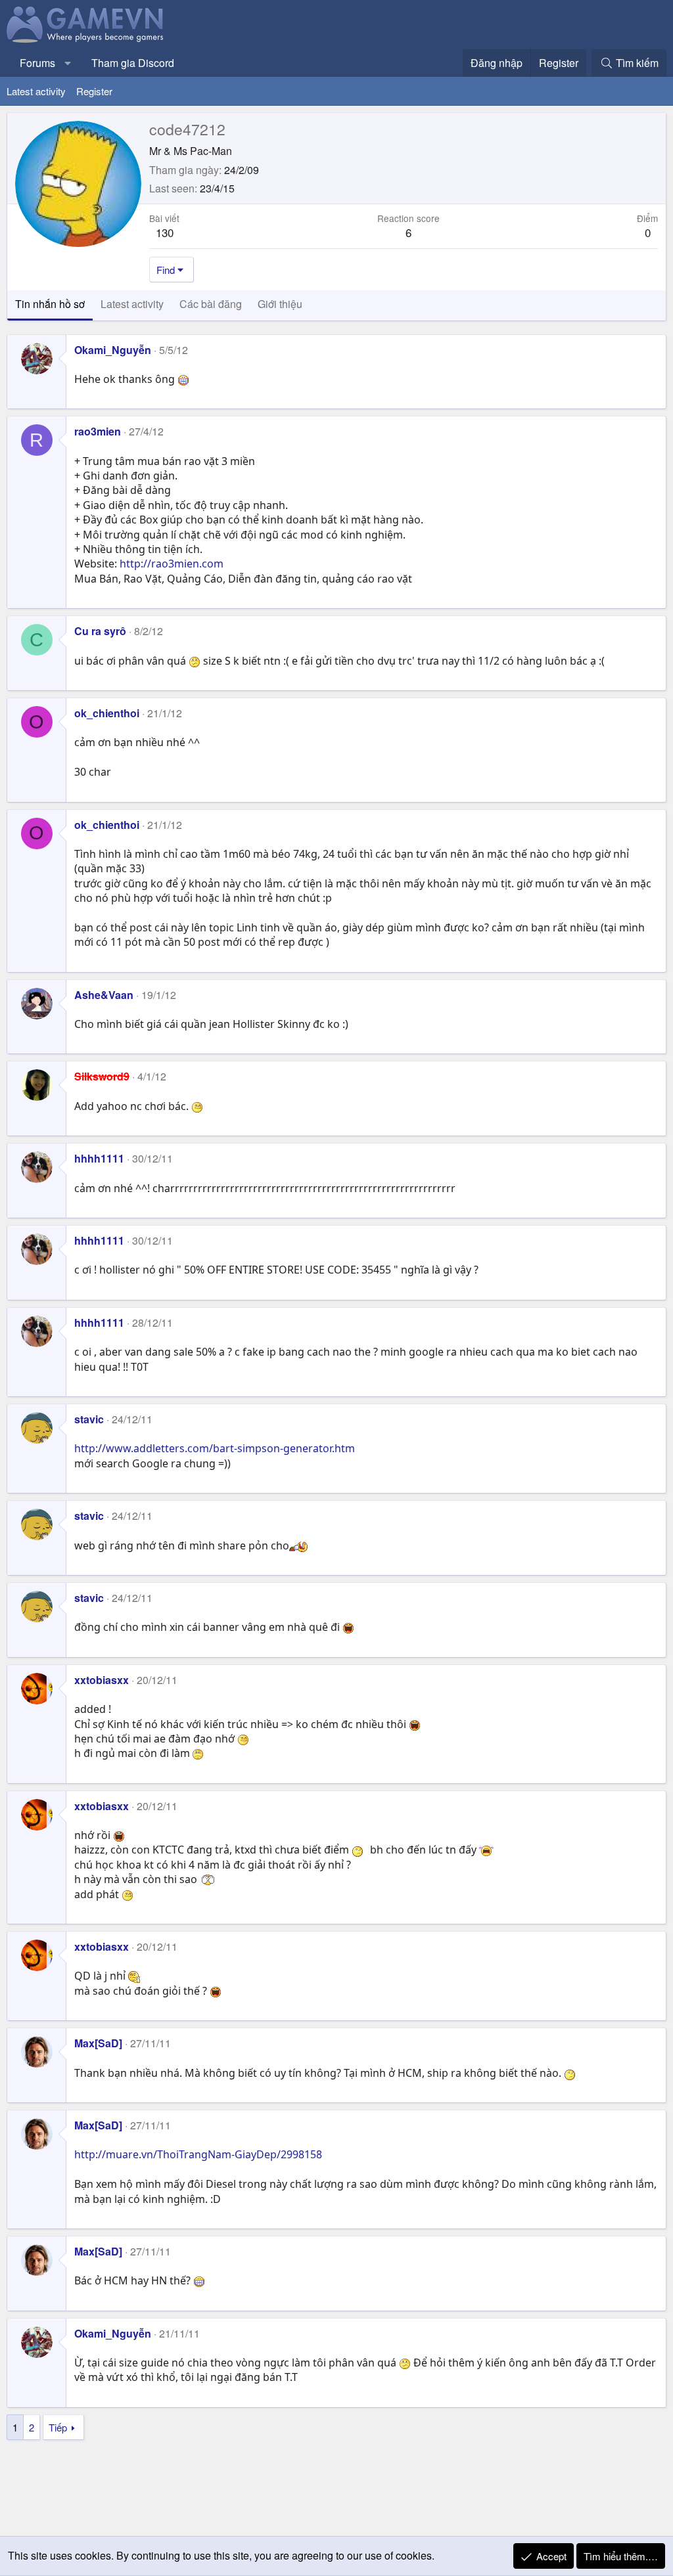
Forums (37, 63)
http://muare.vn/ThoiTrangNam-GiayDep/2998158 (198, 2154)
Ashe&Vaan (104, 995)
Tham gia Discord (133, 63)
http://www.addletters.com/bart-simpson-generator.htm (215, 1448)
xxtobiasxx (102, 1680)
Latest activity (36, 91)
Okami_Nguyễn (113, 350)
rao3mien (98, 431)
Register (94, 91)
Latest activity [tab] (132, 304)
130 (165, 232)
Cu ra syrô (100, 631)
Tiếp (58, 2427)
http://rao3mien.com (172, 564)
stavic (89, 1419)
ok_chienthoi (107, 713)
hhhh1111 (99, 1158)
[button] (68, 63)
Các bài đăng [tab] (211, 304)
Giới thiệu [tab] (280, 304)
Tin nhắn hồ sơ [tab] (50, 304)
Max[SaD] (98, 2043)
